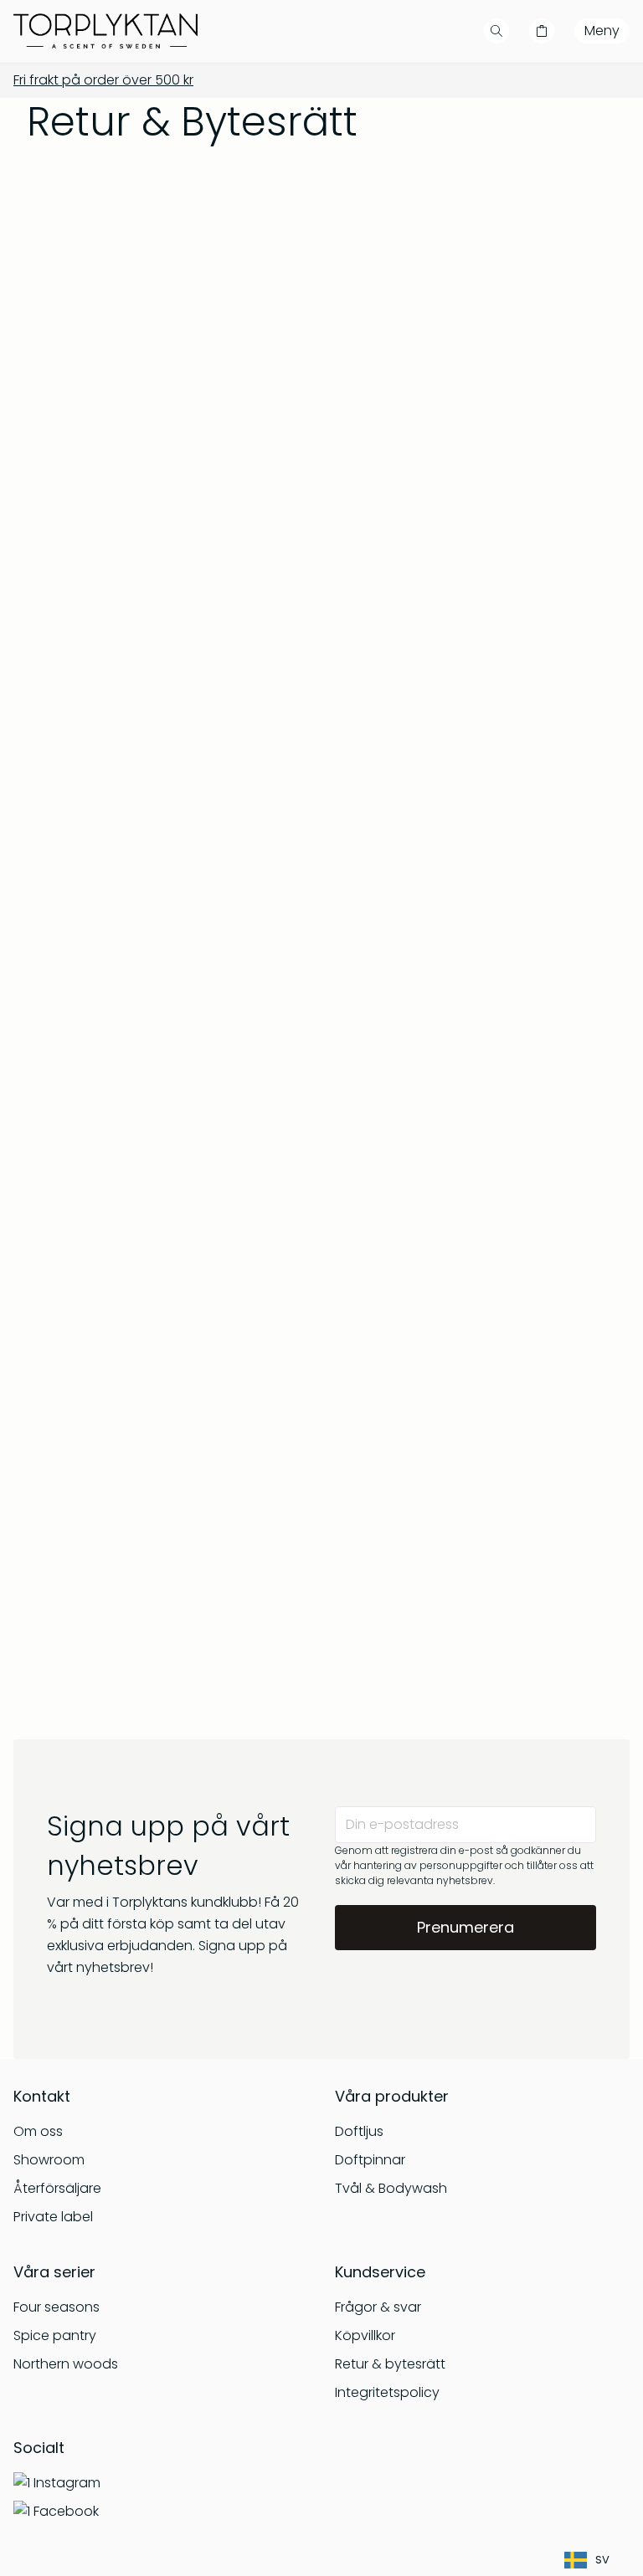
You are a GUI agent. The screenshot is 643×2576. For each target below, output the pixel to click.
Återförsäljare (57, 2188)
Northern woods (66, 2364)
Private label (53, 2217)
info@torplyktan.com (154, 1089)
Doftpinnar (370, 2160)
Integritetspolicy (387, 2392)
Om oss (38, 2131)
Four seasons (57, 2307)
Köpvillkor (365, 2335)
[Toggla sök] (496, 31)
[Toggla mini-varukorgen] (542, 31)
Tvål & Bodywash (391, 2188)
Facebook (66, 2511)
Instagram (67, 2483)
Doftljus (359, 2131)
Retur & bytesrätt (390, 2364)
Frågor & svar (378, 2307)
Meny (602, 31)
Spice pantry (55, 2335)
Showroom (49, 2160)
